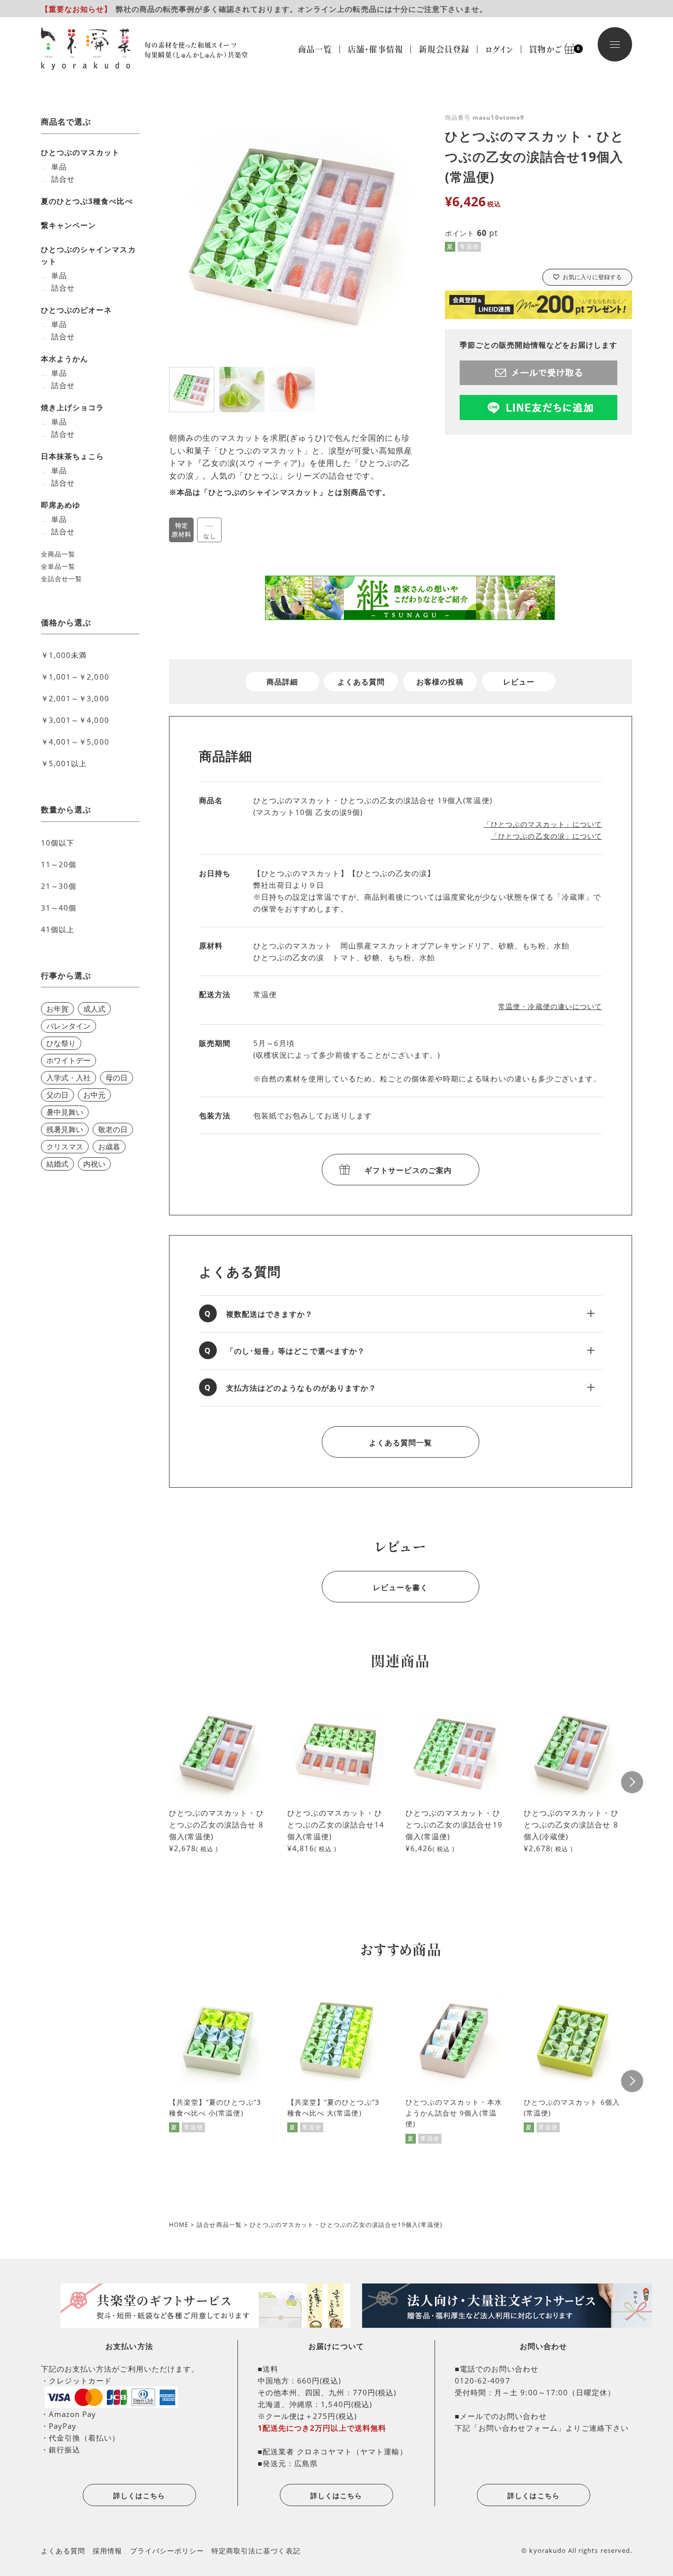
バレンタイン (68, 1026)
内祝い (94, 1164)
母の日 (117, 1077)
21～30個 (59, 886)
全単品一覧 (58, 566)
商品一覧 (315, 49)
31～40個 (59, 908)
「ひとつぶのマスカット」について (543, 824)
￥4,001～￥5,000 (75, 742)
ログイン (499, 49)
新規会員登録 (444, 49)
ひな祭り (61, 1043)
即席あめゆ (61, 505)
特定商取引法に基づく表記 (256, 2551)
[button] (632, 1782)
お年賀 (57, 1009)
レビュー (519, 682)
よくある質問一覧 (401, 1442)
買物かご (550, 49)
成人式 (94, 1009)
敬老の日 (113, 1129)
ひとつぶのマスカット (81, 152)
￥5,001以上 (64, 763)
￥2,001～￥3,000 (75, 698)
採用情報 (107, 2551)
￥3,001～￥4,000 (75, 720)
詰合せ (63, 179)
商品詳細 (282, 682)
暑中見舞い (65, 1112)
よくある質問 (361, 682)
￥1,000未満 (64, 655)
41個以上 (58, 929)
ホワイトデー (68, 1060)
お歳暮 (109, 1146)
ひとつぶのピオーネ (76, 310)
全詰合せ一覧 (62, 579)
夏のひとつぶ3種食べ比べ (87, 201)
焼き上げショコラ (72, 407)
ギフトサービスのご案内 (408, 1170)
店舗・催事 (375, 49)
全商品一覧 (58, 554)
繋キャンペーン (68, 225)
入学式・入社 (68, 1077)
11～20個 (59, 864)
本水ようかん (65, 359)
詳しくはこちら (139, 2495)
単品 (59, 166)
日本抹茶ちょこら (72, 456)
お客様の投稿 (440, 682)
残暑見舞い (65, 1129)
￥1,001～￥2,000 (75, 677)
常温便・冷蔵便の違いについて (550, 1006)
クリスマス (65, 1146)
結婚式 (57, 1164)
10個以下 (58, 843)
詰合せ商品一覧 (219, 2225)
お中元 (94, 1095)
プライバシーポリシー (167, 2551)
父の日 (57, 1095)
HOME (179, 2225)
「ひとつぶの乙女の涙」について (546, 836)
